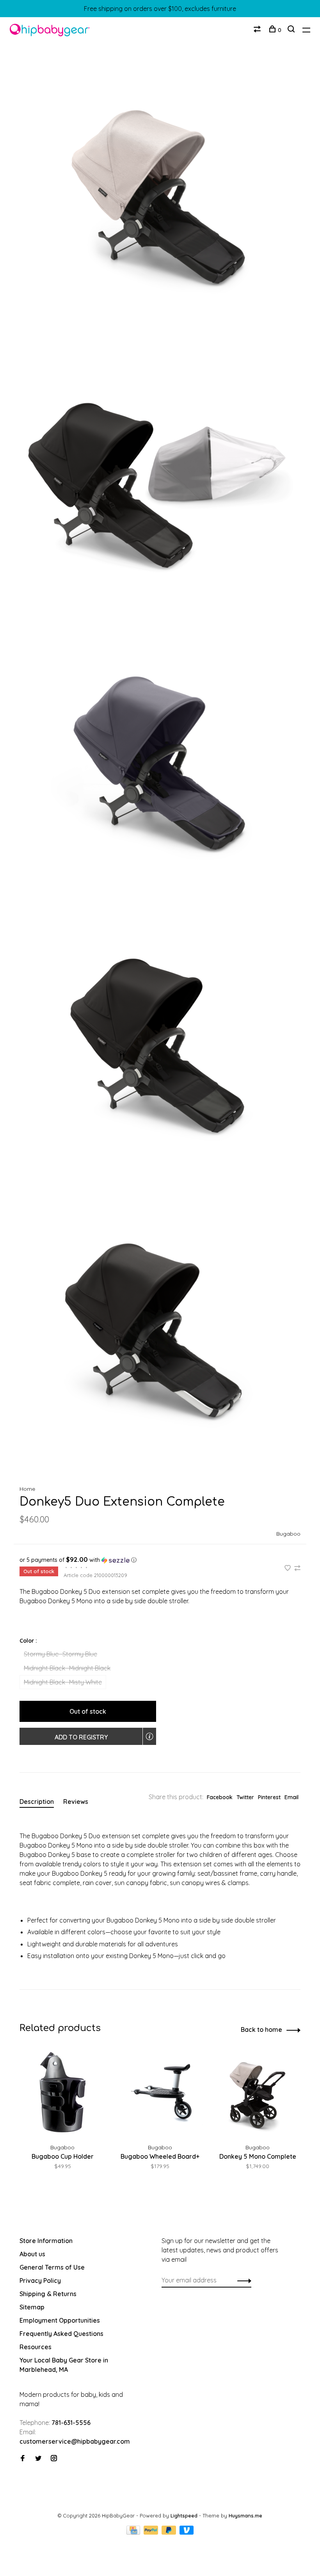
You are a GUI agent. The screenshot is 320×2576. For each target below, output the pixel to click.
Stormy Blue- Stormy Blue (60, 1654)
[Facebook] (23, 2459)
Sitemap (32, 2307)
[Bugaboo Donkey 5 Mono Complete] (258, 2093)
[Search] (292, 30)
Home (27, 1489)
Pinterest (269, 1797)
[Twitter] (38, 2459)
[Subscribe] (242, 2280)
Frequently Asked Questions (61, 2334)
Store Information (46, 2241)
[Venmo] (187, 2532)
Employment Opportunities (60, 2320)
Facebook (220, 1797)
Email (292, 1797)
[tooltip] (149, 1736)
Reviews (76, 1802)
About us (32, 2254)
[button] (160, 1560)
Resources (36, 2347)
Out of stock (88, 1711)
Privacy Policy (40, 2280)
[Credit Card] (134, 2532)
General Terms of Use (52, 2267)
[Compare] (258, 30)
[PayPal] (152, 2532)
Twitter (245, 1797)
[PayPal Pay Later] (170, 2532)
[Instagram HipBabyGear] (54, 2459)
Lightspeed (184, 2515)
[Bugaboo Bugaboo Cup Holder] (62, 2093)
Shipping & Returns (48, 2294)
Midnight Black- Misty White (63, 1682)
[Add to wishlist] (288, 1568)
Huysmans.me (245, 2515)
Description (37, 1802)
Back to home (261, 2029)
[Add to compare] (297, 1568)
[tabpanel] (62, 2119)
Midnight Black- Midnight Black (67, 1668)
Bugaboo (288, 1534)
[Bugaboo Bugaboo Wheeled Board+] (160, 2093)
